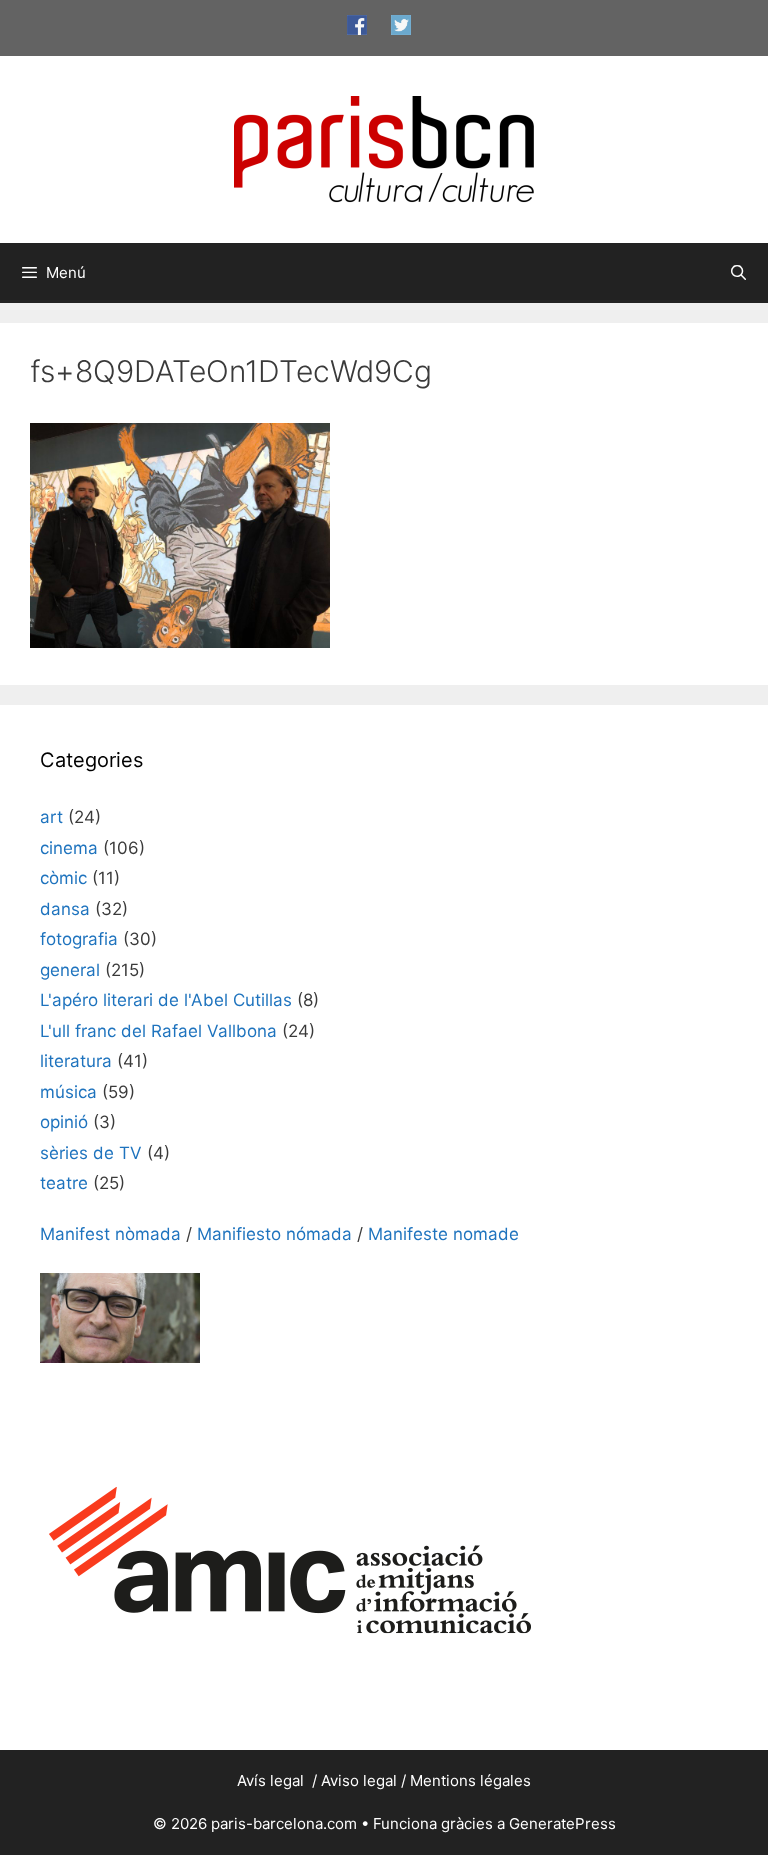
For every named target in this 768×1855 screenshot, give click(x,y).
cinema (69, 848)
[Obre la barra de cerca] (738, 273)
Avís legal (272, 1780)
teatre (64, 1183)
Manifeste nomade (443, 1234)
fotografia (79, 939)
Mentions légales (470, 1780)
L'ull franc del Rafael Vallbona (158, 1031)
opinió (64, 1122)
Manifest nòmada (110, 1234)
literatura (76, 1061)
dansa (65, 909)
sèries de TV (91, 1153)
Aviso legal (359, 1780)
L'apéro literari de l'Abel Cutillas (166, 1000)
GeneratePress (562, 1823)
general (70, 970)
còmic (63, 878)
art (51, 817)
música (68, 1092)
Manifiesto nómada (274, 1234)
